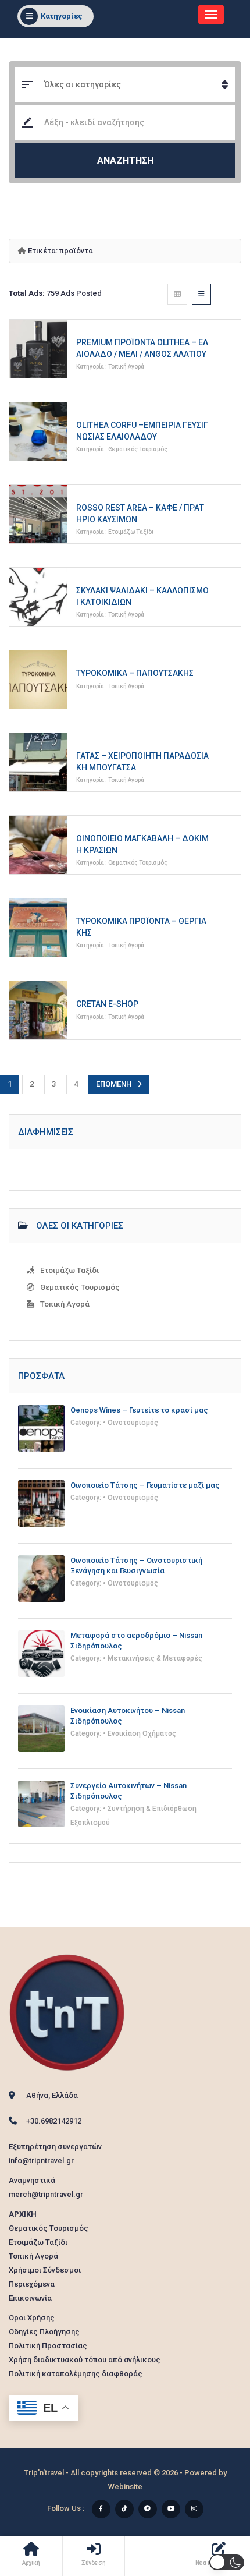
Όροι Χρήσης (32, 2318)
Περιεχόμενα (32, 2284)
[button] (227, 2562)
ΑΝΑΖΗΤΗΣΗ (125, 160)
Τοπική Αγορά (126, 367)
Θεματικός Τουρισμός (138, 449)
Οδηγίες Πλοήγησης (44, 2332)
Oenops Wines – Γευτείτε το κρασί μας (139, 1410)
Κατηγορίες (62, 16)
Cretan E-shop (107, 1004)
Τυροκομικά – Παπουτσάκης (135, 673)
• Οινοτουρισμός (131, 1423)
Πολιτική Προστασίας (48, 2346)
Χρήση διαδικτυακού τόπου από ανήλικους (85, 2360)
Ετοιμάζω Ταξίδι (131, 532)
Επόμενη (114, 1084)
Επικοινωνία (30, 2298)
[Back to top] (212, 2503)
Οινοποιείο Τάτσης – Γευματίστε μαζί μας (145, 1485)
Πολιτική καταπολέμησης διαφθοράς (76, 2374)
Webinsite (125, 2487)
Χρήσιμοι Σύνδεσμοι (45, 2270)
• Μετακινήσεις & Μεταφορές (153, 1658)
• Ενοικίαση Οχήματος (140, 1733)
